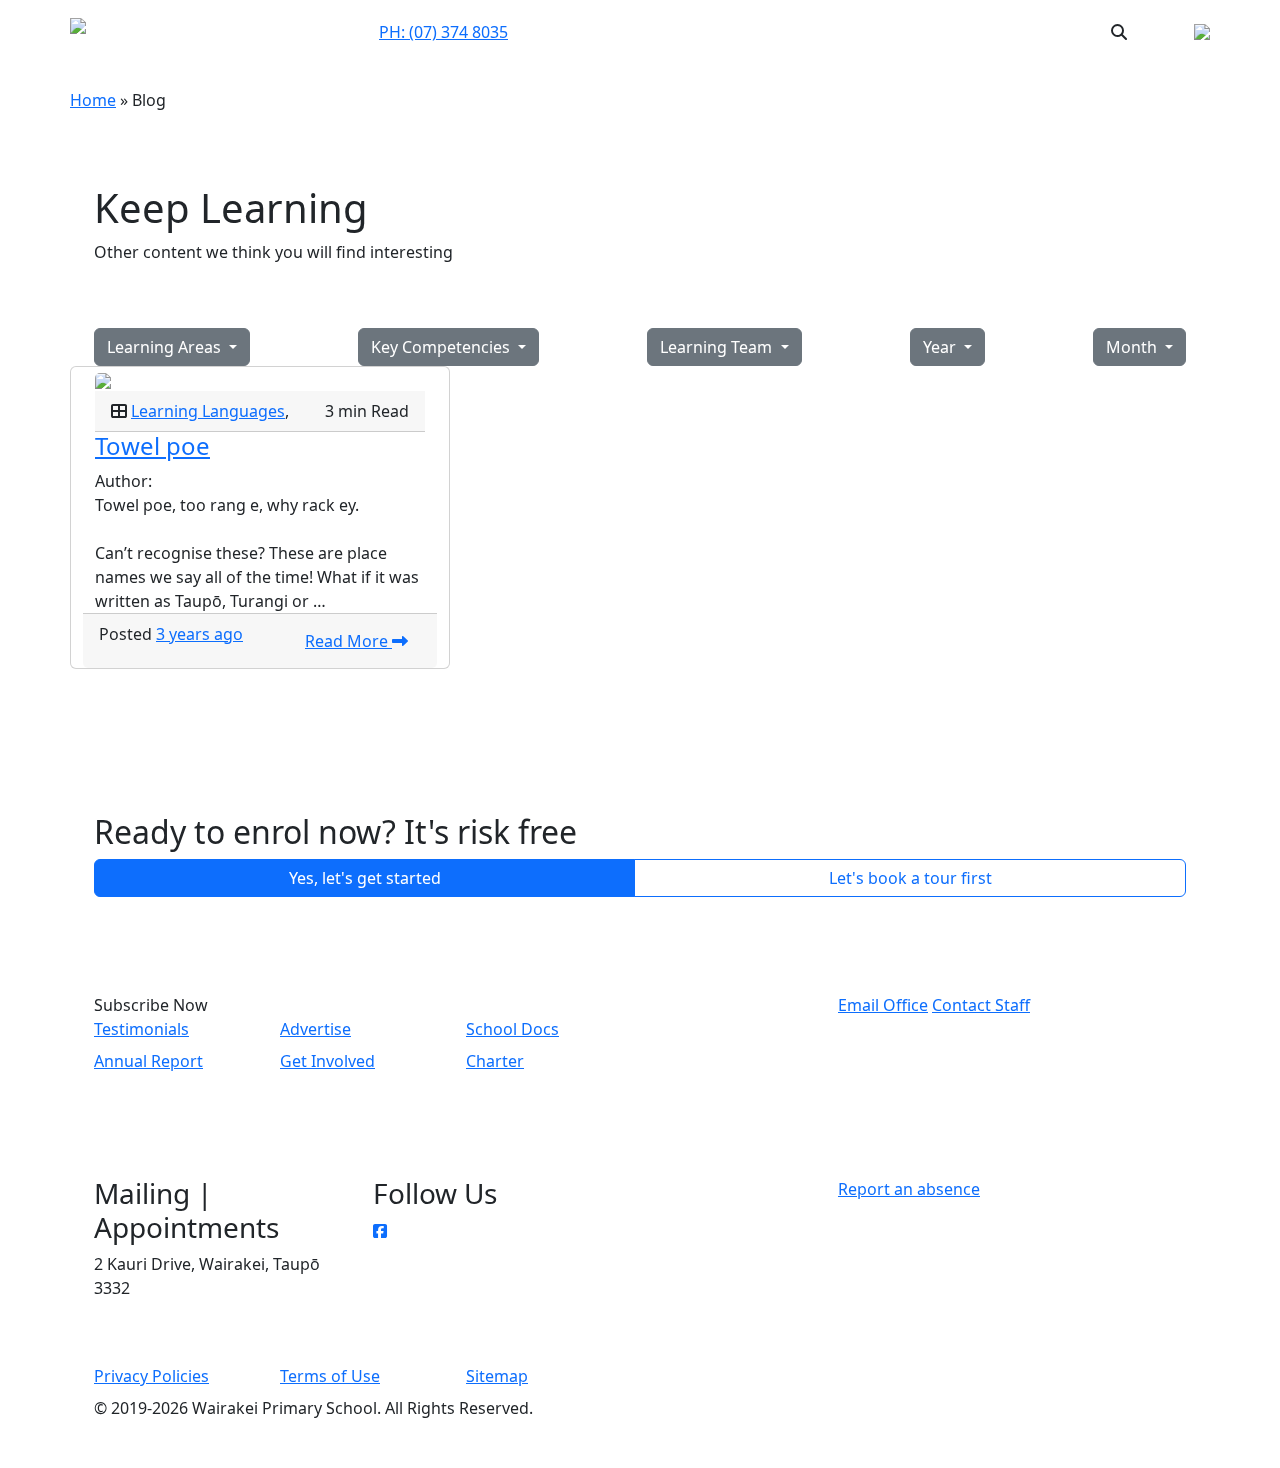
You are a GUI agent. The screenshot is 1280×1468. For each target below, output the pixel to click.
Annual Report (148, 1061)
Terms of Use (330, 1376)
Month (1133, 347)
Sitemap (497, 1376)
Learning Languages (208, 411)
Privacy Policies (151, 1376)
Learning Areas (166, 347)
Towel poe (152, 445)
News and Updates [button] (964, 31)
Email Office (883, 1005)
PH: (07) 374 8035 (443, 32)
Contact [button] (596, 31)
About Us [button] (751, 32)
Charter (495, 1061)
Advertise (315, 1029)
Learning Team (718, 347)
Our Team (671, 31)
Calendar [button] (843, 31)
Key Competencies (442, 347)
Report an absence (909, 1189)
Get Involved (327, 1061)
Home (93, 100)
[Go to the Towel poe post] (260, 379)
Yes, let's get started (365, 878)
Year (941, 347)
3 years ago (199, 634)
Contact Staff (981, 1005)
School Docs (512, 1029)
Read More (348, 641)
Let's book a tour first (910, 878)
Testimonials (141, 1029)
